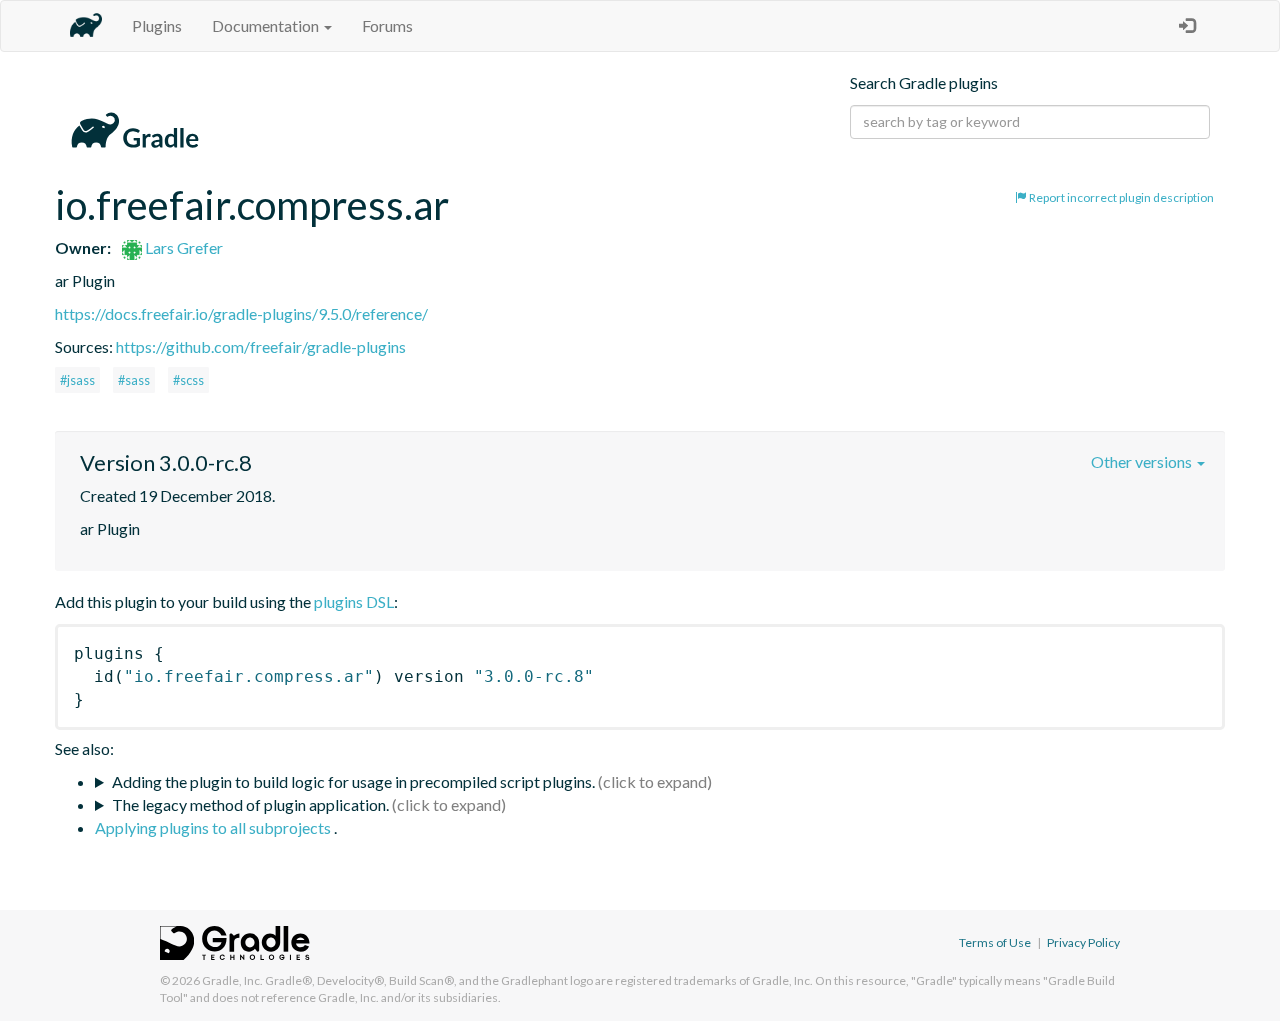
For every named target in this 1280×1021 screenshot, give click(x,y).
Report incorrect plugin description (1120, 197)
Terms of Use (995, 942)
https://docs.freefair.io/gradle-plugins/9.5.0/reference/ (241, 313)
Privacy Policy (1083, 942)
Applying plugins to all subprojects (214, 827)
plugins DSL (354, 601)
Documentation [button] (267, 25)
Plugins (157, 25)
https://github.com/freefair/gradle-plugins (261, 346)
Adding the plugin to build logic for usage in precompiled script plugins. (353, 781)
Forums (387, 25)
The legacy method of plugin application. (250, 804)
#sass (134, 380)
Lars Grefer (182, 247)
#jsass (77, 380)
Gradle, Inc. (232, 980)
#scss (188, 380)
